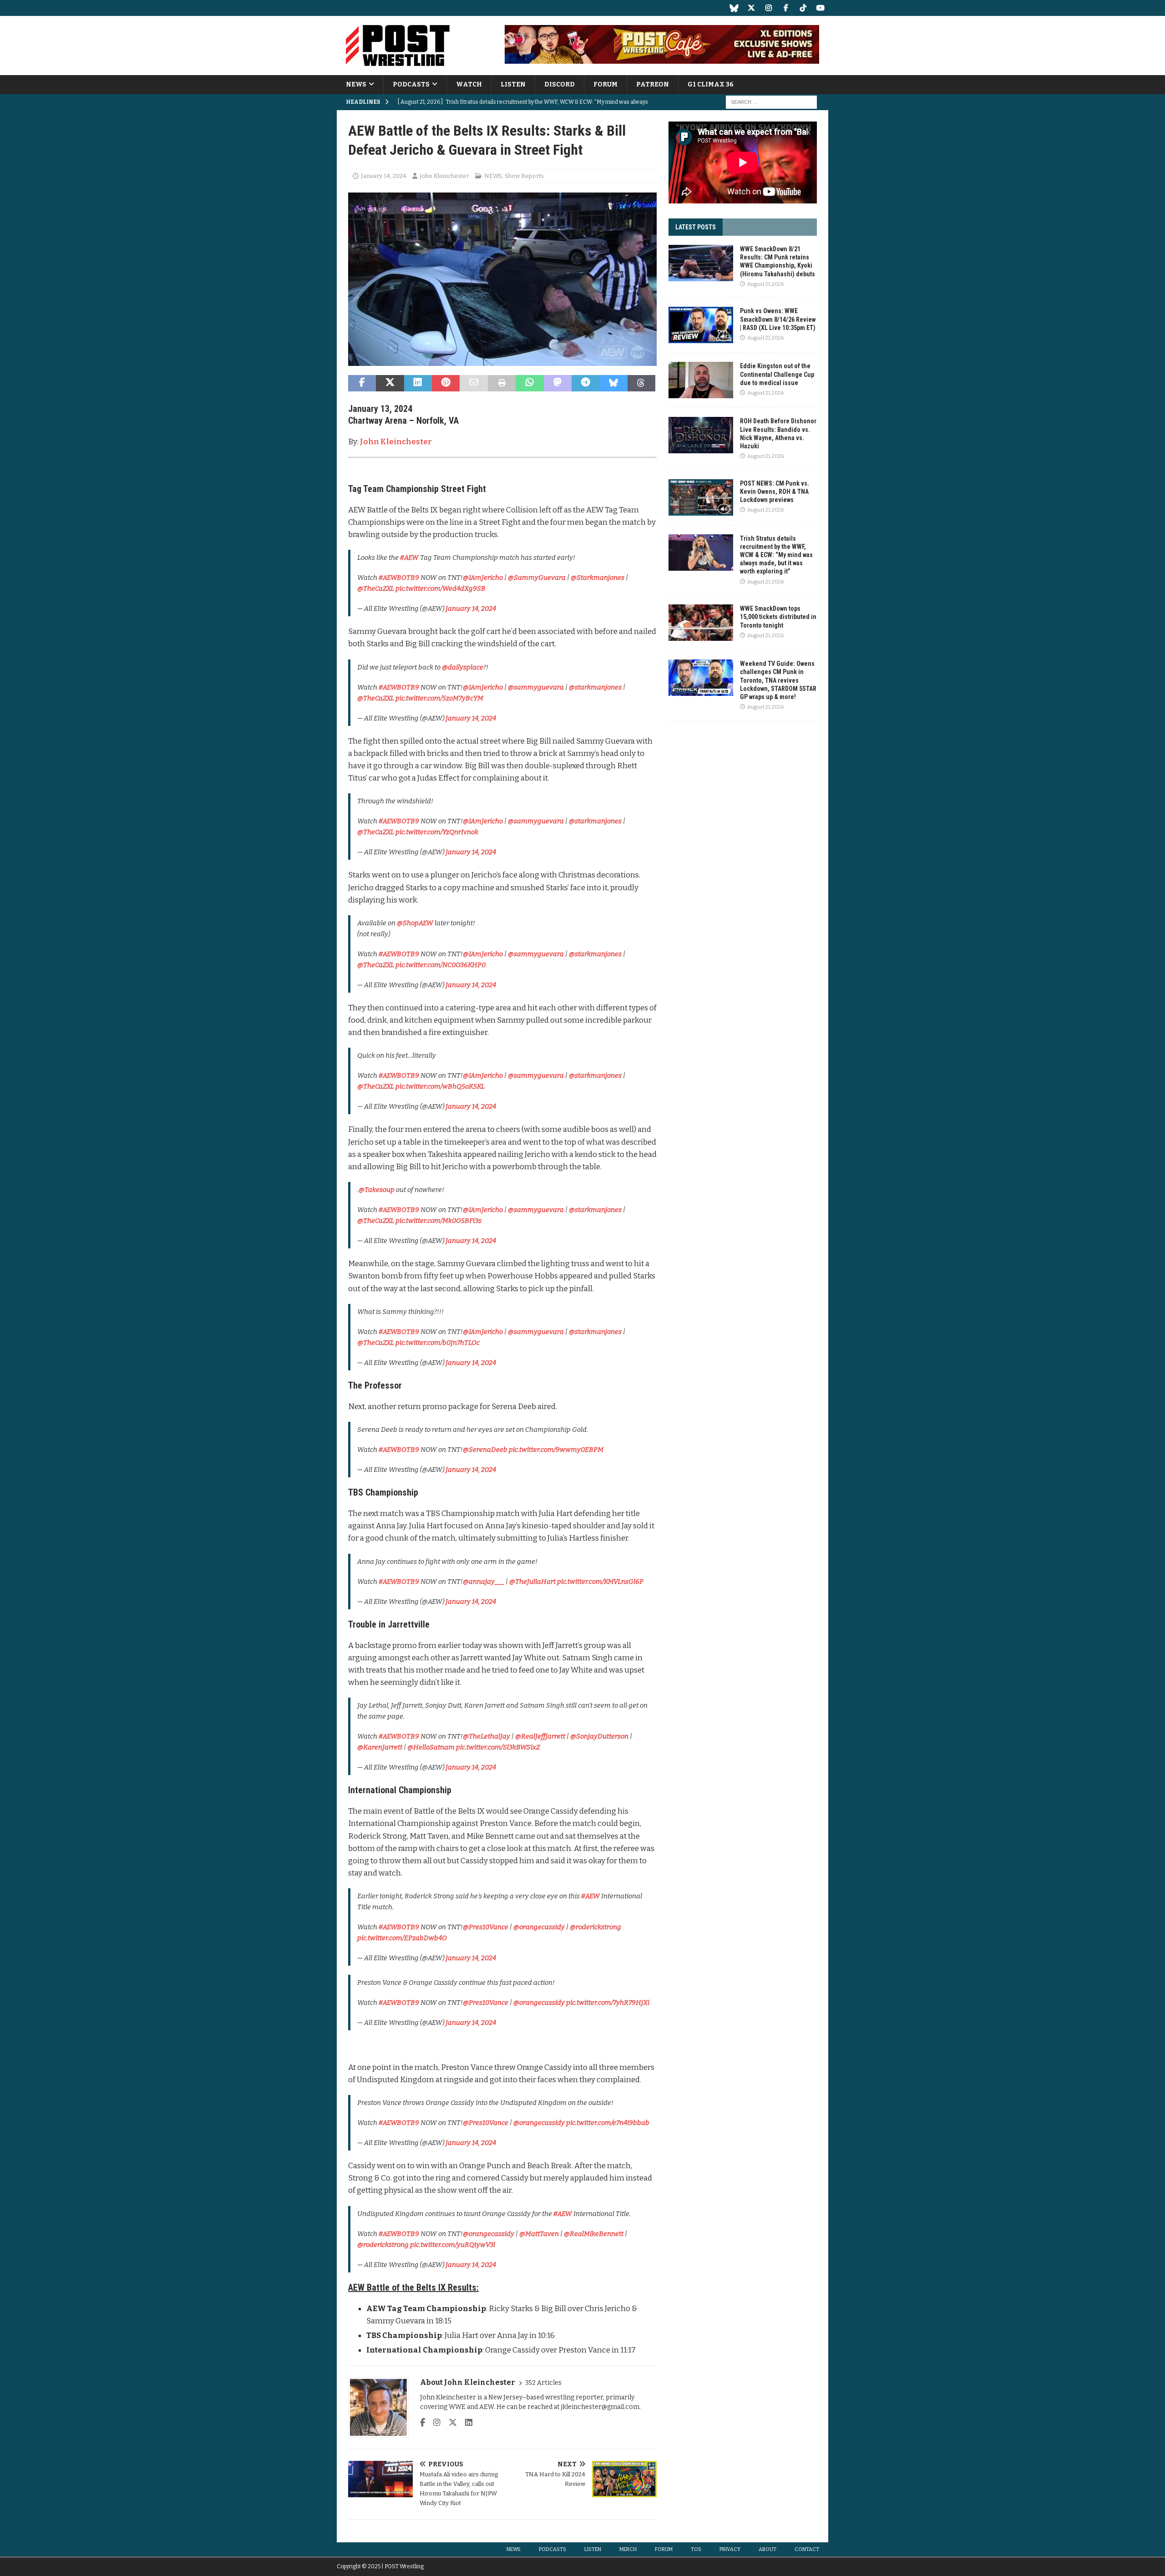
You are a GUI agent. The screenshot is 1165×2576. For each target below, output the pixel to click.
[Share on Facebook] (362, 383)
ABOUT (767, 2549)
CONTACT (807, 2549)
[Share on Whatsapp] (529, 383)
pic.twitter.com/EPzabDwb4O (402, 1938)
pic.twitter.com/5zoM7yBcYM (439, 698)
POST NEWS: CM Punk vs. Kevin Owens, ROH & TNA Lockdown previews (775, 492)
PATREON (653, 84)
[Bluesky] (734, 8)
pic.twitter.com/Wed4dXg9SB (441, 588)
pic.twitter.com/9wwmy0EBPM (556, 1450)
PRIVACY (730, 2549)
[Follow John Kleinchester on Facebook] (423, 2423)
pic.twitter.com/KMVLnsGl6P (600, 1582)
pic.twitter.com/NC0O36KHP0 (441, 965)
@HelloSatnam (431, 1747)
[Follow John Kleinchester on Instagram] (433, 2423)
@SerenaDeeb (485, 1450)
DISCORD (560, 84)
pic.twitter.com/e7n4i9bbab (608, 2123)
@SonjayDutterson (599, 1736)
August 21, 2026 (765, 284)
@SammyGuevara (537, 578)
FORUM (605, 84)
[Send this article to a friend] (474, 383)
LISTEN (513, 84)
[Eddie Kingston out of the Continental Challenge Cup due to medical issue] (701, 380)
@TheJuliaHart (532, 1582)
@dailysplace (463, 667)
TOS (696, 2549)
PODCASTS (411, 84)
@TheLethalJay (486, 1736)
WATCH (469, 84)
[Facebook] (786, 8)
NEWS (356, 84)
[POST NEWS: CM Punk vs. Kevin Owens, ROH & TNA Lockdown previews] (701, 497)
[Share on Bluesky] (613, 383)
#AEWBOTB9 (399, 578)
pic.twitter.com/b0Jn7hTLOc (438, 1343)
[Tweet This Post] (390, 383)
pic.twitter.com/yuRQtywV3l (453, 2245)
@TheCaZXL (376, 588)
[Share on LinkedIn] (418, 383)
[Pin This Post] (446, 383)
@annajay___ (484, 1582)
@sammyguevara (536, 687)
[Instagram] (768, 8)
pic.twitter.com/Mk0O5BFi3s (438, 1221)
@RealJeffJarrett (540, 1736)
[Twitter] (751, 8)
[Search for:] (771, 102)
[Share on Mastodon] (558, 383)
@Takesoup (377, 1190)
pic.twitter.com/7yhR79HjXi (608, 2003)
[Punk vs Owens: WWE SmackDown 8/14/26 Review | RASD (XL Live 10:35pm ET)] (701, 325)
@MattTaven (539, 2234)
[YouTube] (820, 8)
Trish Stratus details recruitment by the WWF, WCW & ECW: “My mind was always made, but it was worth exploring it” (776, 555)
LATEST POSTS (696, 227)
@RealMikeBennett (594, 2234)
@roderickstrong (595, 1927)
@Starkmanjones (598, 578)
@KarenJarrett (380, 1747)
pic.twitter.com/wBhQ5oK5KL (440, 1086)
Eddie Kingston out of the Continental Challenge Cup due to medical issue (777, 374)
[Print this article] (502, 383)
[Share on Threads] (641, 383)
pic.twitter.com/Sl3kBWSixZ (498, 1747)
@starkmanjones (595, 687)
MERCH (628, 2549)
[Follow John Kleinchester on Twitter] (449, 2423)
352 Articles (543, 2383)
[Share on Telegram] (585, 383)
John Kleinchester (444, 176)
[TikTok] (803, 8)
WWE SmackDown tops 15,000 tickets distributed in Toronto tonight (778, 617)
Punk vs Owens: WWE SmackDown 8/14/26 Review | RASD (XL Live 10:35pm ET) (778, 319)
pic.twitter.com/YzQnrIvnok (437, 832)
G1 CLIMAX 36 (711, 84)
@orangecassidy (539, 1927)
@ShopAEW (415, 923)
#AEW (409, 558)
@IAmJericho (483, 578)
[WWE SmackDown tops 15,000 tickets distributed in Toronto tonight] (701, 623)
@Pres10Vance (486, 1927)
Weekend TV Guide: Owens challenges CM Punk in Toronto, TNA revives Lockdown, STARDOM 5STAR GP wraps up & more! (778, 680)
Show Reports (524, 176)
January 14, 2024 (384, 176)
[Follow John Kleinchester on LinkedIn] (465, 2423)
